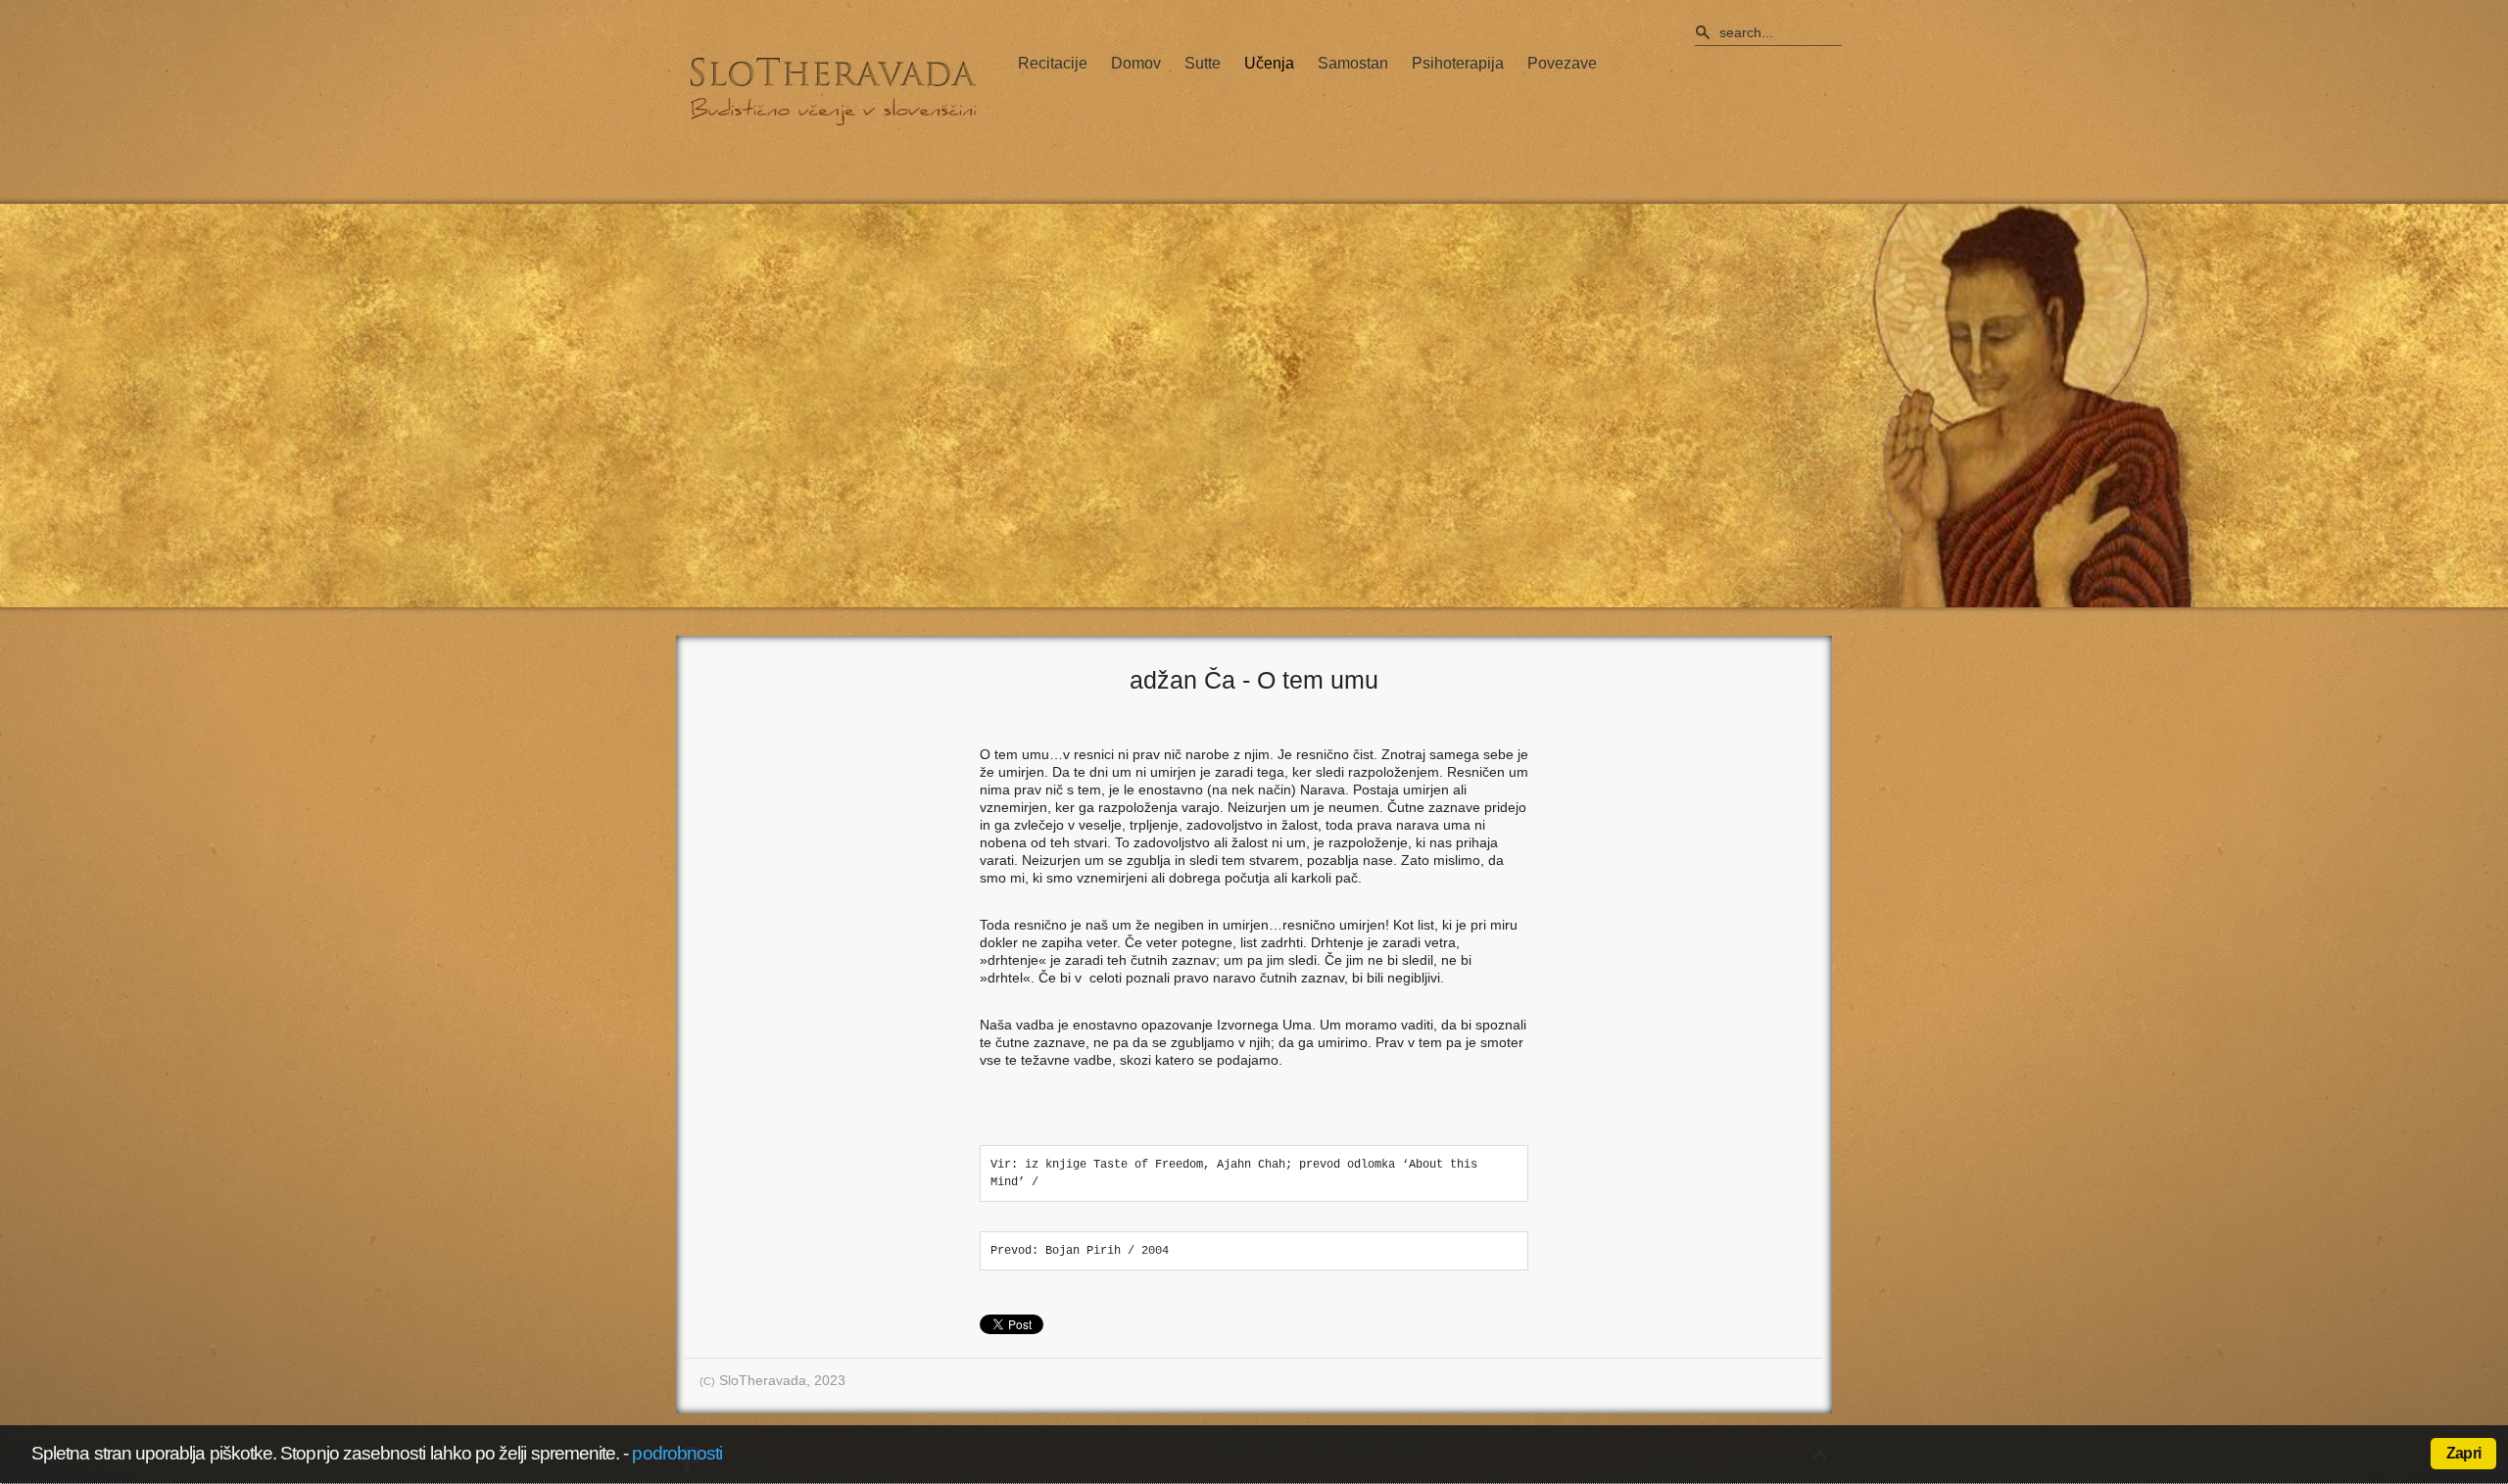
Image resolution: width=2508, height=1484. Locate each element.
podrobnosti (677, 1453)
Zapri (2463, 1453)
